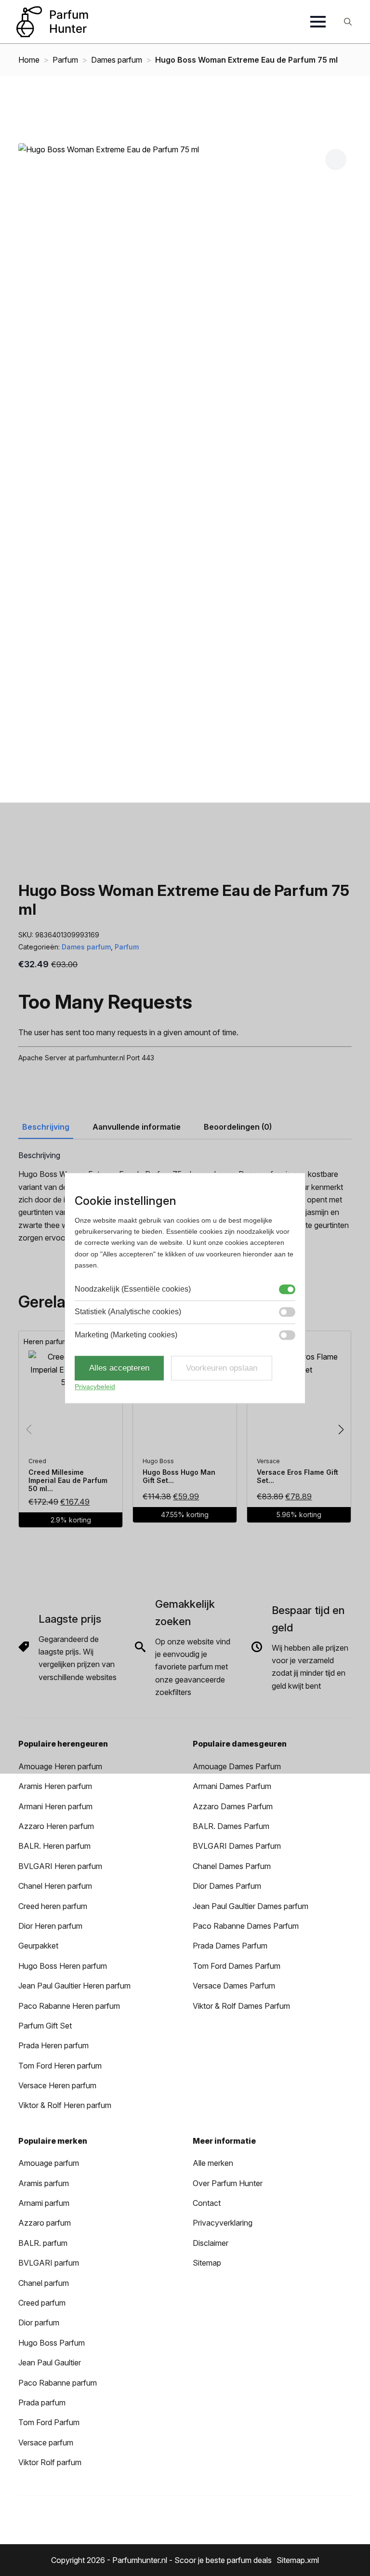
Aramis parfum (44, 2183)
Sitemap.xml (298, 2560)
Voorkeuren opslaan (222, 1368)
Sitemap (207, 2263)
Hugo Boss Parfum (52, 2343)
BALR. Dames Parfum (231, 1826)
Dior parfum (39, 2322)
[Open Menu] (318, 22)
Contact (207, 2203)
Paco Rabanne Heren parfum (69, 2006)
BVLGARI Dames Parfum (237, 1846)
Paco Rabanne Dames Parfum (246, 1926)
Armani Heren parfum (55, 1806)
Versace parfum (46, 2443)
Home (29, 60)
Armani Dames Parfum (232, 1786)
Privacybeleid (95, 1387)
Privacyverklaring (223, 2223)
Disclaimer (211, 2243)
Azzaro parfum (45, 2223)
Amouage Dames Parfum (237, 1766)
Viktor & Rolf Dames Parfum (241, 2006)
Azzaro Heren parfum (56, 1826)
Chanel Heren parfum (55, 1886)
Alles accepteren (119, 1368)
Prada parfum (42, 2402)
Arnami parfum (44, 2203)
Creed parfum (42, 2303)
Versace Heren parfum (57, 2085)
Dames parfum (117, 60)
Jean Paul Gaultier (50, 2362)
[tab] (46, 1127)
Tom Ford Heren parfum (60, 2066)
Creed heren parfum (53, 1906)
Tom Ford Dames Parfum (237, 1966)
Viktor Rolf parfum (50, 2462)
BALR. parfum (43, 2243)
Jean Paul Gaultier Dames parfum (251, 1906)
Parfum (65, 60)
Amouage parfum (49, 2163)
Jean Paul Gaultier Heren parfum (74, 1986)
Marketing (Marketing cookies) (126, 1335)
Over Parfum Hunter (228, 2183)
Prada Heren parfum (53, 2045)
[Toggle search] (348, 22)
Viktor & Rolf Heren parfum (65, 2105)
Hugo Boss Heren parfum (63, 1966)
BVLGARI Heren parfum (60, 1866)
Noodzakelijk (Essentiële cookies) (133, 1289)
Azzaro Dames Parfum (233, 1806)
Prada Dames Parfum (230, 1946)
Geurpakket (38, 1946)
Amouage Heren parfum (60, 1766)
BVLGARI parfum (49, 2263)
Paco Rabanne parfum (58, 2383)
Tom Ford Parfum (49, 2422)
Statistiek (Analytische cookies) (128, 1312)
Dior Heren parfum (50, 1926)
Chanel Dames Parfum (232, 1866)
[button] (336, 159)
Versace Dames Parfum (234, 1986)
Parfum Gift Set (45, 2026)
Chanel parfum (44, 2283)
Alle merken (213, 2163)
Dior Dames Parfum (227, 1886)
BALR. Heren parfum (54, 1846)
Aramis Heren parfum (55, 1786)
